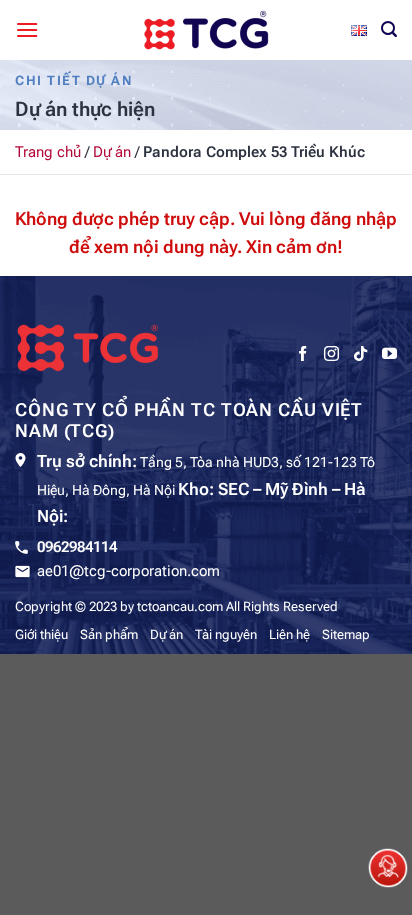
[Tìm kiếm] (389, 29)
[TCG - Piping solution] (206, 30)
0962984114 (77, 547)
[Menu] (27, 29)
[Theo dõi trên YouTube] (389, 354)
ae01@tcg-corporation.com (128, 571)
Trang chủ (48, 152)
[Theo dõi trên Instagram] (331, 354)
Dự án (112, 152)
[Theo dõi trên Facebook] (302, 354)
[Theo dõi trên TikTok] (360, 354)
